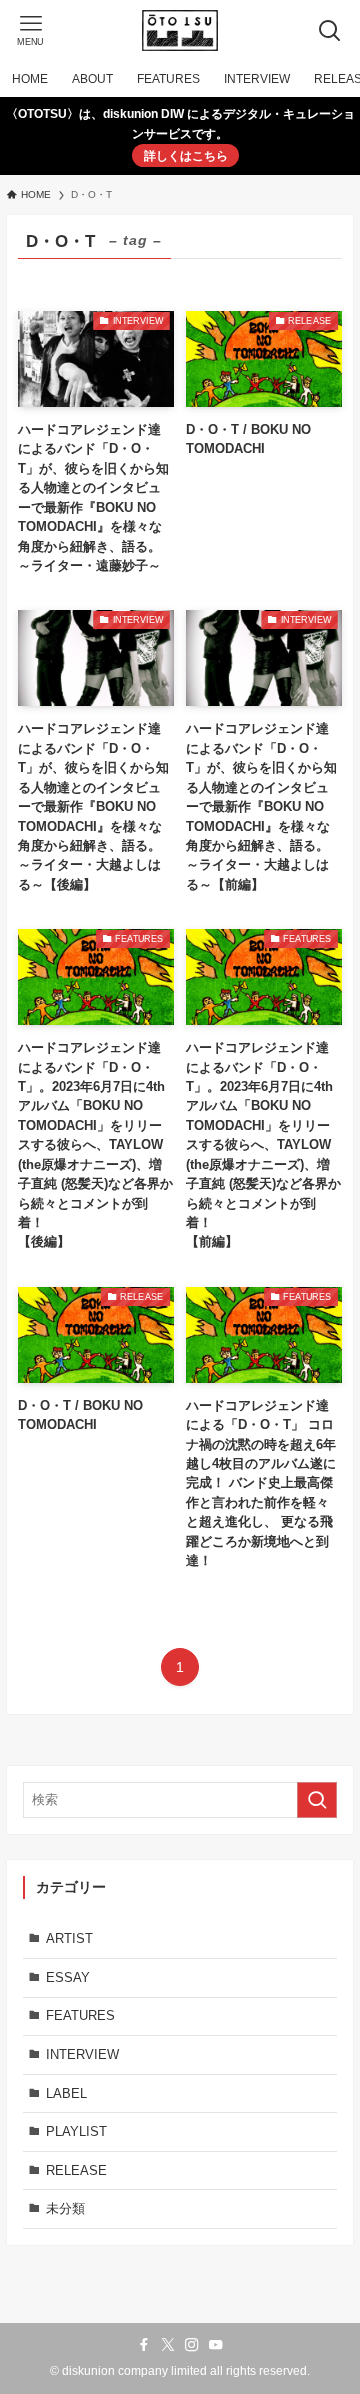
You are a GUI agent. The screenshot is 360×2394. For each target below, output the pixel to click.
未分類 (65, 2208)
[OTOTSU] (179, 30)
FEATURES (80, 2015)
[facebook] (144, 2345)
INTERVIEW (82, 2054)
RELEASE (76, 2170)
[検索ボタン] (329, 30)
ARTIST (69, 1938)
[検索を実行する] (317, 1800)
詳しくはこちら (186, 155)
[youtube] (216, 2345)
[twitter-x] (168, 2345)
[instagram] (192, 2345)
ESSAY (68, 1977)
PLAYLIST (76, 2131)
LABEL (66, 2093)
